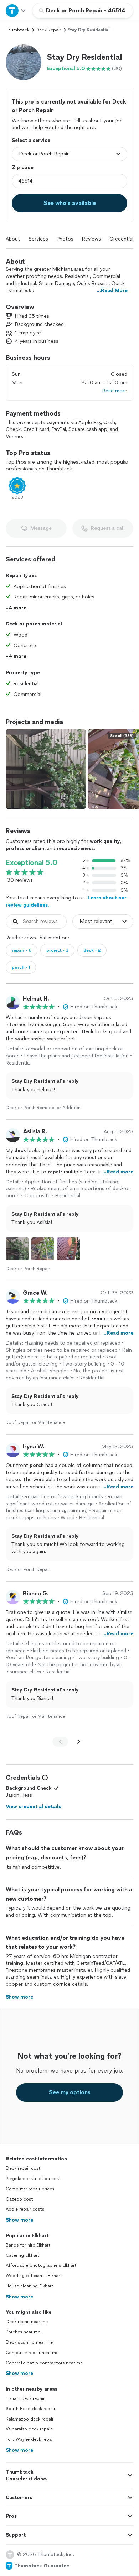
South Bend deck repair (30, 2409)
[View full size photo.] (46, 769)
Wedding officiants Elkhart (34, 2276)
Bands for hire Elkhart (28, 2245)
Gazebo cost (19, 2199)
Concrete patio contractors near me (44, 2363)
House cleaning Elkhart (30, 2286)
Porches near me (23, 2332)
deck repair (48, 30)
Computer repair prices (30, 2189)
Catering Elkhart (23, 2255)
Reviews (91, 239)
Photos (65, 239)
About (13, 239)
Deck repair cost (23, 2168)
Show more (19, 2220)
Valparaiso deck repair (29, 2429)
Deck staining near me (29, 2342)
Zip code (23, 167)
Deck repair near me (27, 2322)
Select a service (31, 140)
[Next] (79, 1742)
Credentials (123, 239)
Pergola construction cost (33, 2179)
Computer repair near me (32, 2353)
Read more (115, 391)
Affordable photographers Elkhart (41, 2265)
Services (38, 239)
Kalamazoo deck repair (30, 2419)
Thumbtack (17, 30)
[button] (24, 62)
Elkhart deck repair (25, 2398)
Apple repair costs (25, 2209)
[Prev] (60, 1742)
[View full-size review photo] (17, 1249)
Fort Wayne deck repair (30, 2439)
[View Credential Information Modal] (44, 1778)
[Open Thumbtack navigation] (16, 10)
